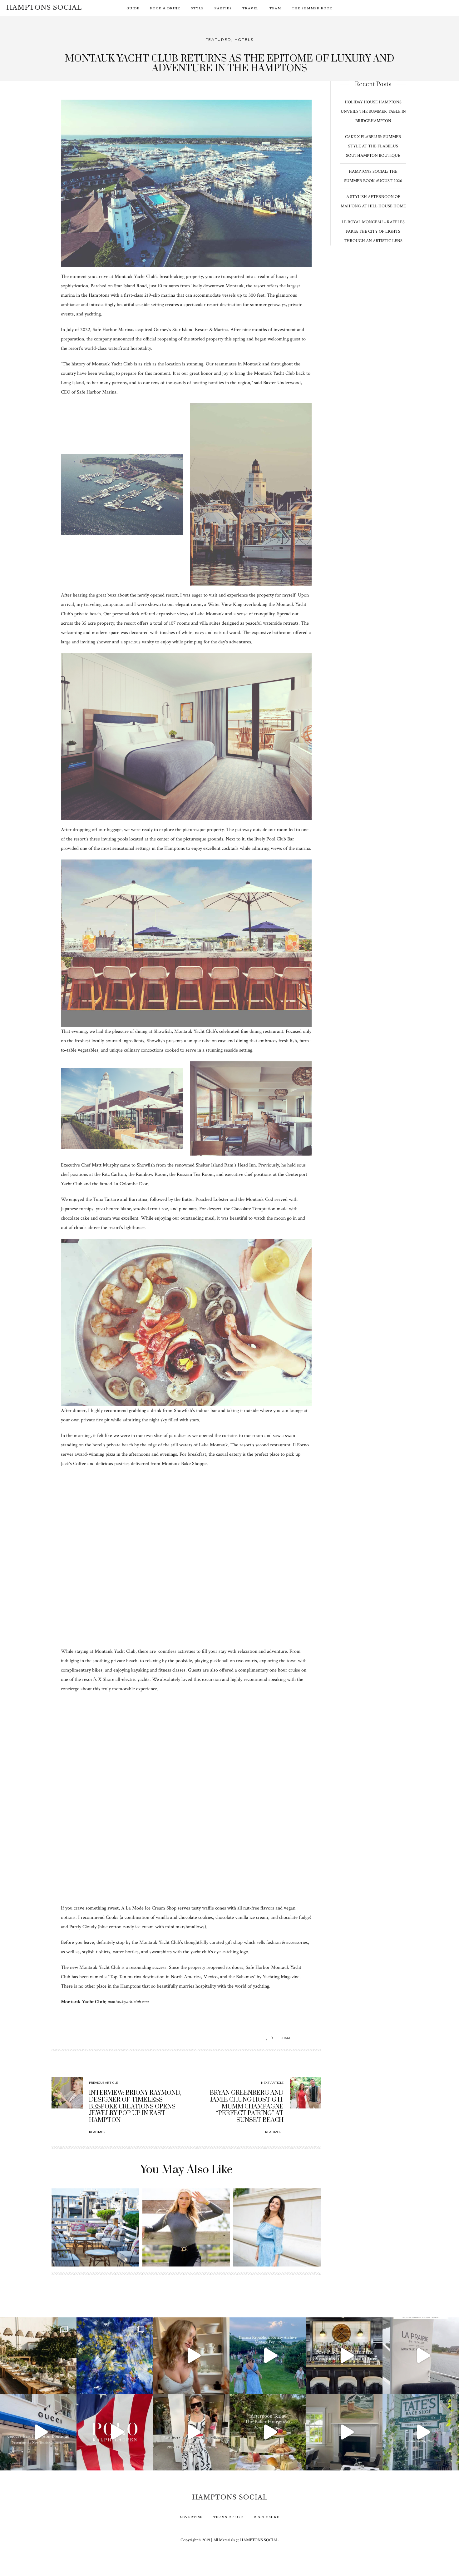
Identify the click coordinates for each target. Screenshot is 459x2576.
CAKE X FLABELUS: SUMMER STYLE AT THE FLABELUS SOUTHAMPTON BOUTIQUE (373, 146)
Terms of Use (228, 2517)
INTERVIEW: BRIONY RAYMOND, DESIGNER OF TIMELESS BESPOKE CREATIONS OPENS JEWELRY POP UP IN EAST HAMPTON (135, 2106)
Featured (218, 40)
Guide (133, 8)
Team (275, 8)
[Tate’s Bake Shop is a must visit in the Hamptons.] (421, 2432)
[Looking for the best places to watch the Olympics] (344, 2356)
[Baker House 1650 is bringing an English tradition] (268, 2432)
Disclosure (267, 2517)
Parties (223, 8)
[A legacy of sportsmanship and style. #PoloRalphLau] (115, 2432)
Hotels (244, 40)
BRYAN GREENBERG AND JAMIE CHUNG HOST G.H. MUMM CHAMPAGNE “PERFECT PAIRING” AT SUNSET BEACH (247, 2106)
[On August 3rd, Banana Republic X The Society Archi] (268, 2356)
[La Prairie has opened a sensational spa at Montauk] (421, 2356)
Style (197, 8)
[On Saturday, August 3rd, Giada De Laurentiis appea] (191, 2356)
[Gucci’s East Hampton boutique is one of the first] (38, 2432)
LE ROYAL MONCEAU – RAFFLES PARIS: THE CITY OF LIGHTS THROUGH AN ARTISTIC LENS (373, 231)
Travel (251, 8)
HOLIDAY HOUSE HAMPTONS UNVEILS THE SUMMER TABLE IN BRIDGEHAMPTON (373, 111)
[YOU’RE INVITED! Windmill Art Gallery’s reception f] (115, 2356)
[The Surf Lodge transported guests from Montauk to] (38, 2356)
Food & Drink (165, 8)
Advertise (191, 2517)
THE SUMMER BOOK (312, 8)
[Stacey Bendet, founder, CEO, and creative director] (191, 2432)
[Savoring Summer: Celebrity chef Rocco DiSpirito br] (344, 2432)
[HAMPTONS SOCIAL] (44, 7)
